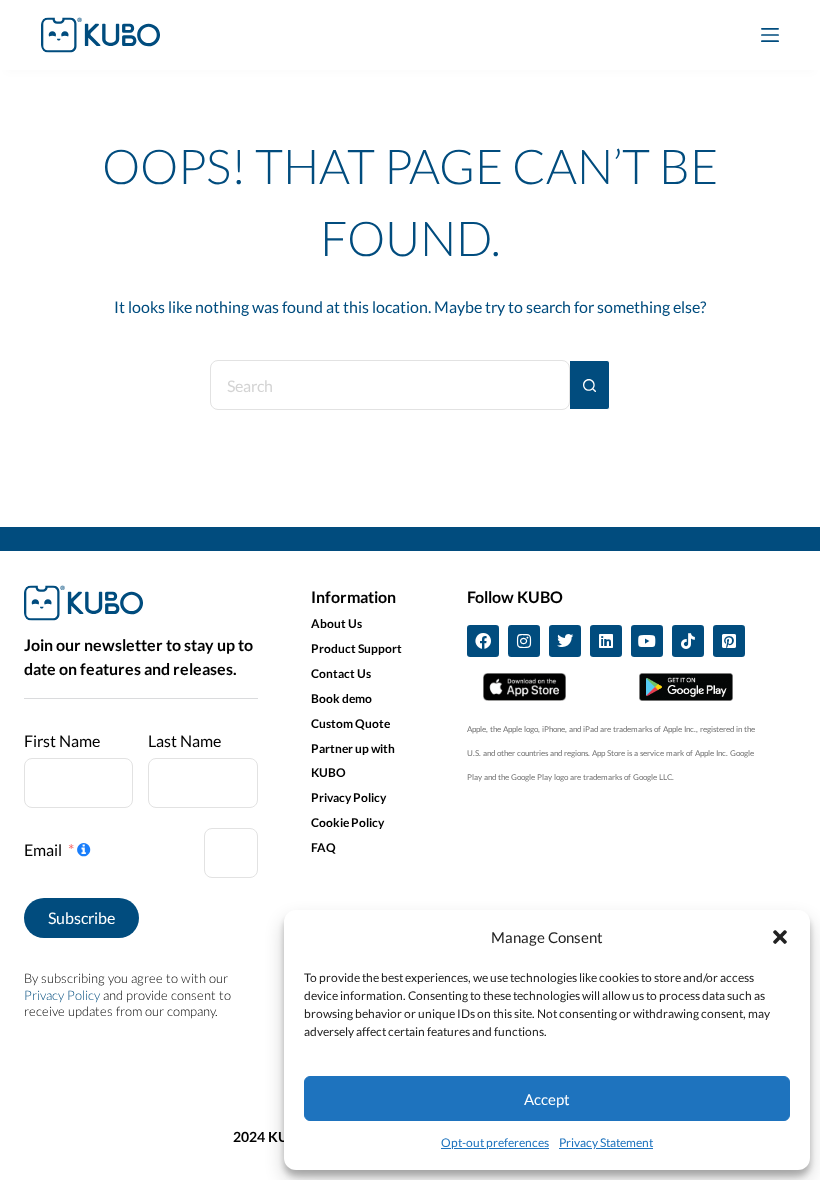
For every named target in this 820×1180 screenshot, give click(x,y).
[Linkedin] (606, 641)
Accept (547, 1099)
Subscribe (81, 917)
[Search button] (590, 385)
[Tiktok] (688, 641)
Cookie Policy (347, 822)
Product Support (356, 648)
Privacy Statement (606, 1142)
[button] (780, 937)
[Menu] (770, 35)
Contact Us (341, 673)
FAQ (323, 847)
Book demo (341, 698)
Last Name (184, 740)
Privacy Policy (62, 995)
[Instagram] (524, 641)
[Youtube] (647, 641)
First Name (62, 740)
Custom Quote (350, 723)
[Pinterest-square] (729, 641)
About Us (336, 623)
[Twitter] (565, 641)
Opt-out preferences (495, 1142)
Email (43, 849)
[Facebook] (483, 641)
